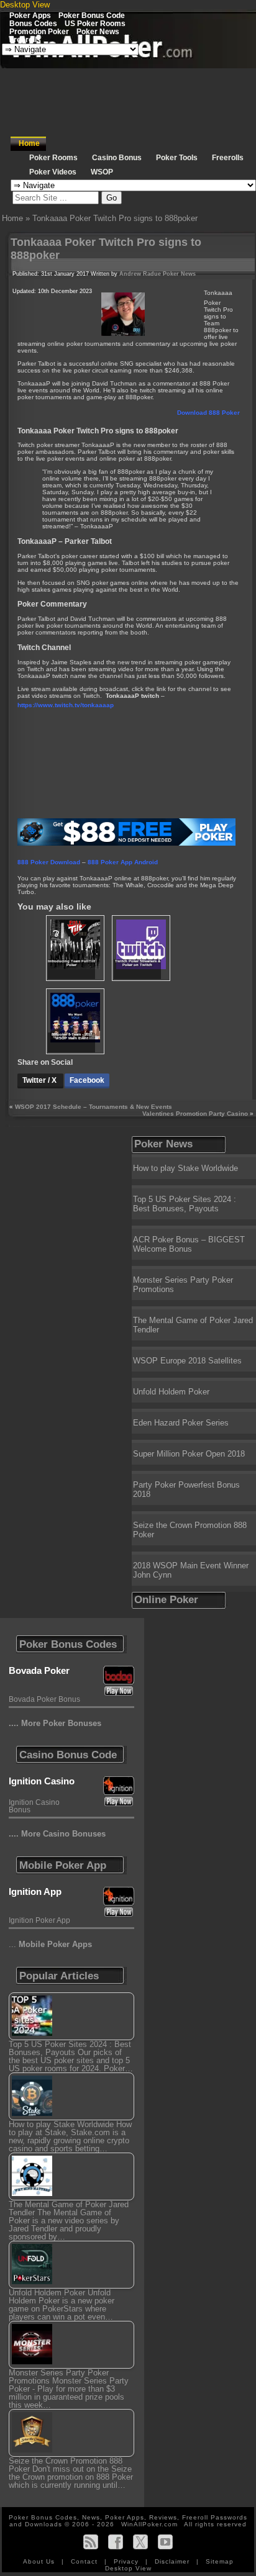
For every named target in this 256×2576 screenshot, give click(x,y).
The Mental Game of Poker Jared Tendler (193, 1325)
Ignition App (35, 1891)
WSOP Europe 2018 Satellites (187, 1361)
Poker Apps (30, 15)
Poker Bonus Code (92, 15)
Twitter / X (40, 1080)
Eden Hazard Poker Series (181, 1423)
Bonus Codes (33, 23)
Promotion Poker (39, 31)
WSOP (102, 172)
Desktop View (25, 5)
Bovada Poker (39, 1670)
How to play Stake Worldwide (185, 1168)
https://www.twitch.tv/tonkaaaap (66, 705)
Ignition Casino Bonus (34, 1806)
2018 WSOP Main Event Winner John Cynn (191, 1570)
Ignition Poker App (39, 1920)
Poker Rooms (53, 158)
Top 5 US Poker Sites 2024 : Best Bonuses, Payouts (185, 1204)
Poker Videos (53, 172)
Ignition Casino (42, 1781)
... (50, 1944)
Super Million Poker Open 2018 (189, 1454)
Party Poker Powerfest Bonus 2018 (186, 1489)
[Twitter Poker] (140, 2542)
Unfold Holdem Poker (171, 1392)
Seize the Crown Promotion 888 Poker (190, 1530)
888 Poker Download (49, 862)
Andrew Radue (140, 274)
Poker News (98, 31)
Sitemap (220, 2561)
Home (29, 143)
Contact (85, 2561)
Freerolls (25, 39)
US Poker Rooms (95, 23)
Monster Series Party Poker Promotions (183, 1285)
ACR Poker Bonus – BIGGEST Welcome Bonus (189, 1244)
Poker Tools (177, 158)
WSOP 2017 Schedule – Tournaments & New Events (94, 1107)
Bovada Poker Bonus (44, 1699)
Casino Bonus (117, 158)
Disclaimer (173, 2561)
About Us (40, 2561)
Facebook (87, 1080)
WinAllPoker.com (149, 2524)
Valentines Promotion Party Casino (195, 1114)
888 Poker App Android (123, 862)
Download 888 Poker (208, 413)
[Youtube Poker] (165, 2542)
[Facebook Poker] (116, 2542)
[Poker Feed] (91, 2542)
